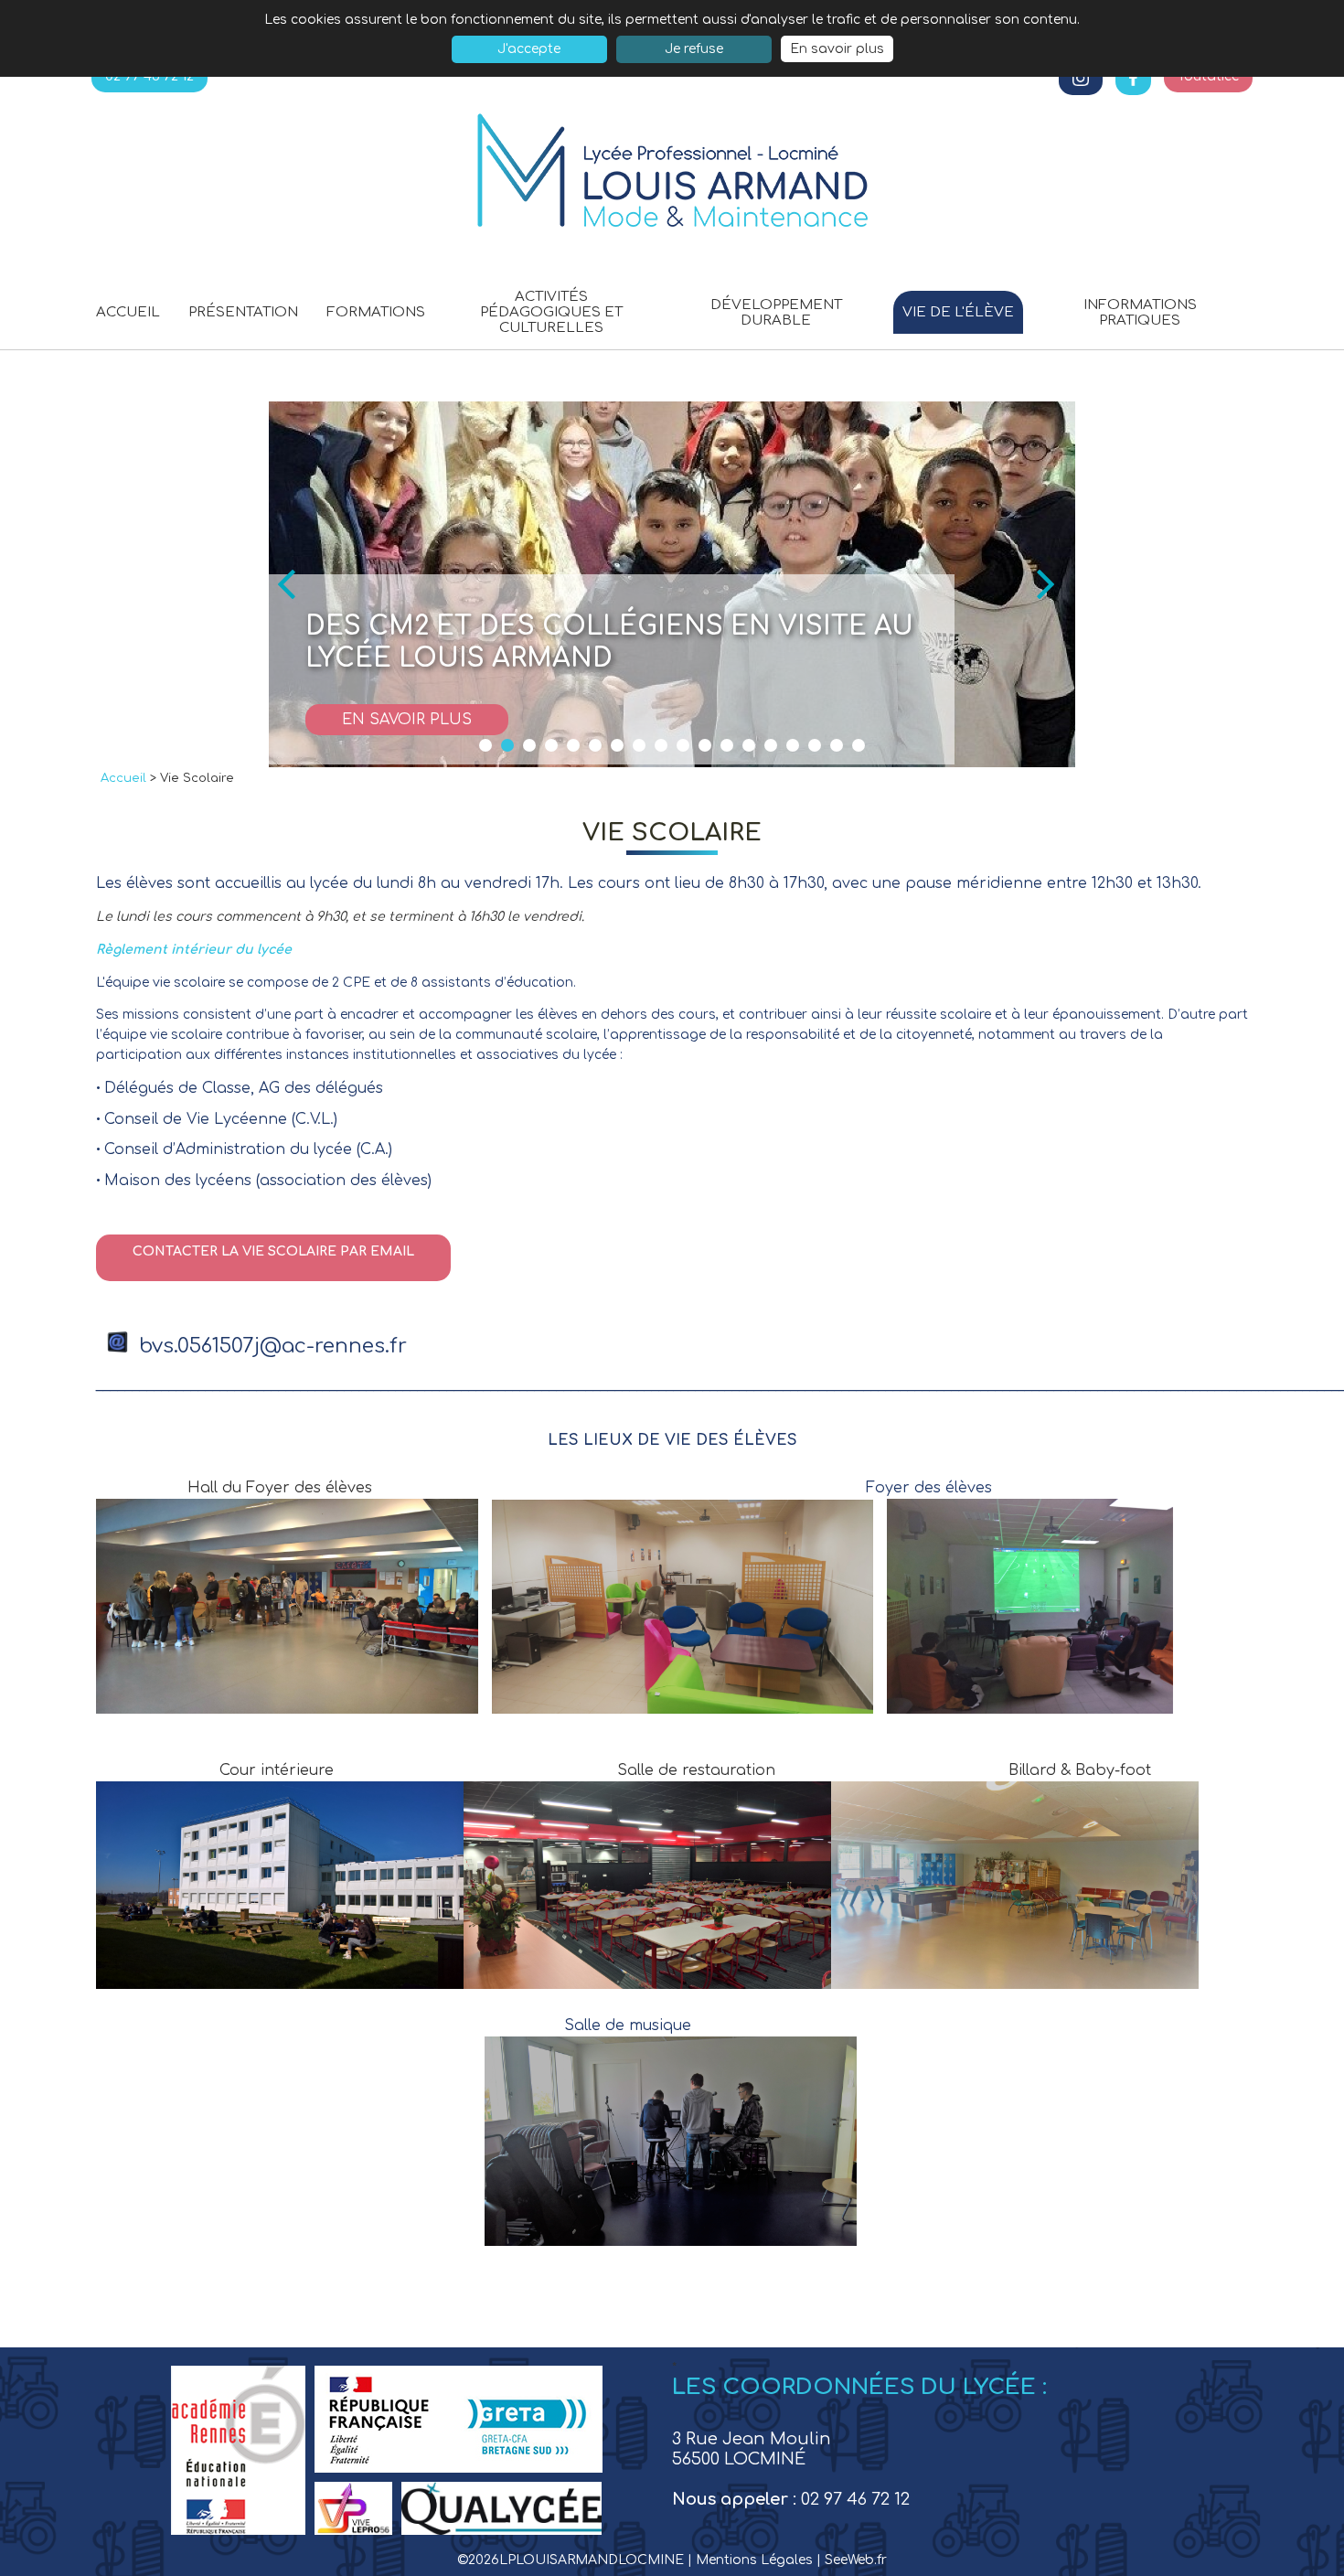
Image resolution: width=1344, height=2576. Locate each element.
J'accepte (529, 49)
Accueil (128, 312)
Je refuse (694, 49)
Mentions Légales (756, 2560)
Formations (376, 312)
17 (837, 745)
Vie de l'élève (958, 312)
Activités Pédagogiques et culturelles (551, 312)
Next (1051, 584)
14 (771, 745)
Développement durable (776, 313)
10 (683, 745)
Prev (293, 584)
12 (727, 745)
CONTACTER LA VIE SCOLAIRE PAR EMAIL (273, 1251)
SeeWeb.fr (856, 2560)
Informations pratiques (1140, 313)
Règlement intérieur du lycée (194, 950)
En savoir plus (837, 49)
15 (793, 745)
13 (749, 745)
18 (859, 745)
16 (815, 745)
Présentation (243, 312)
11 (705, 745)
